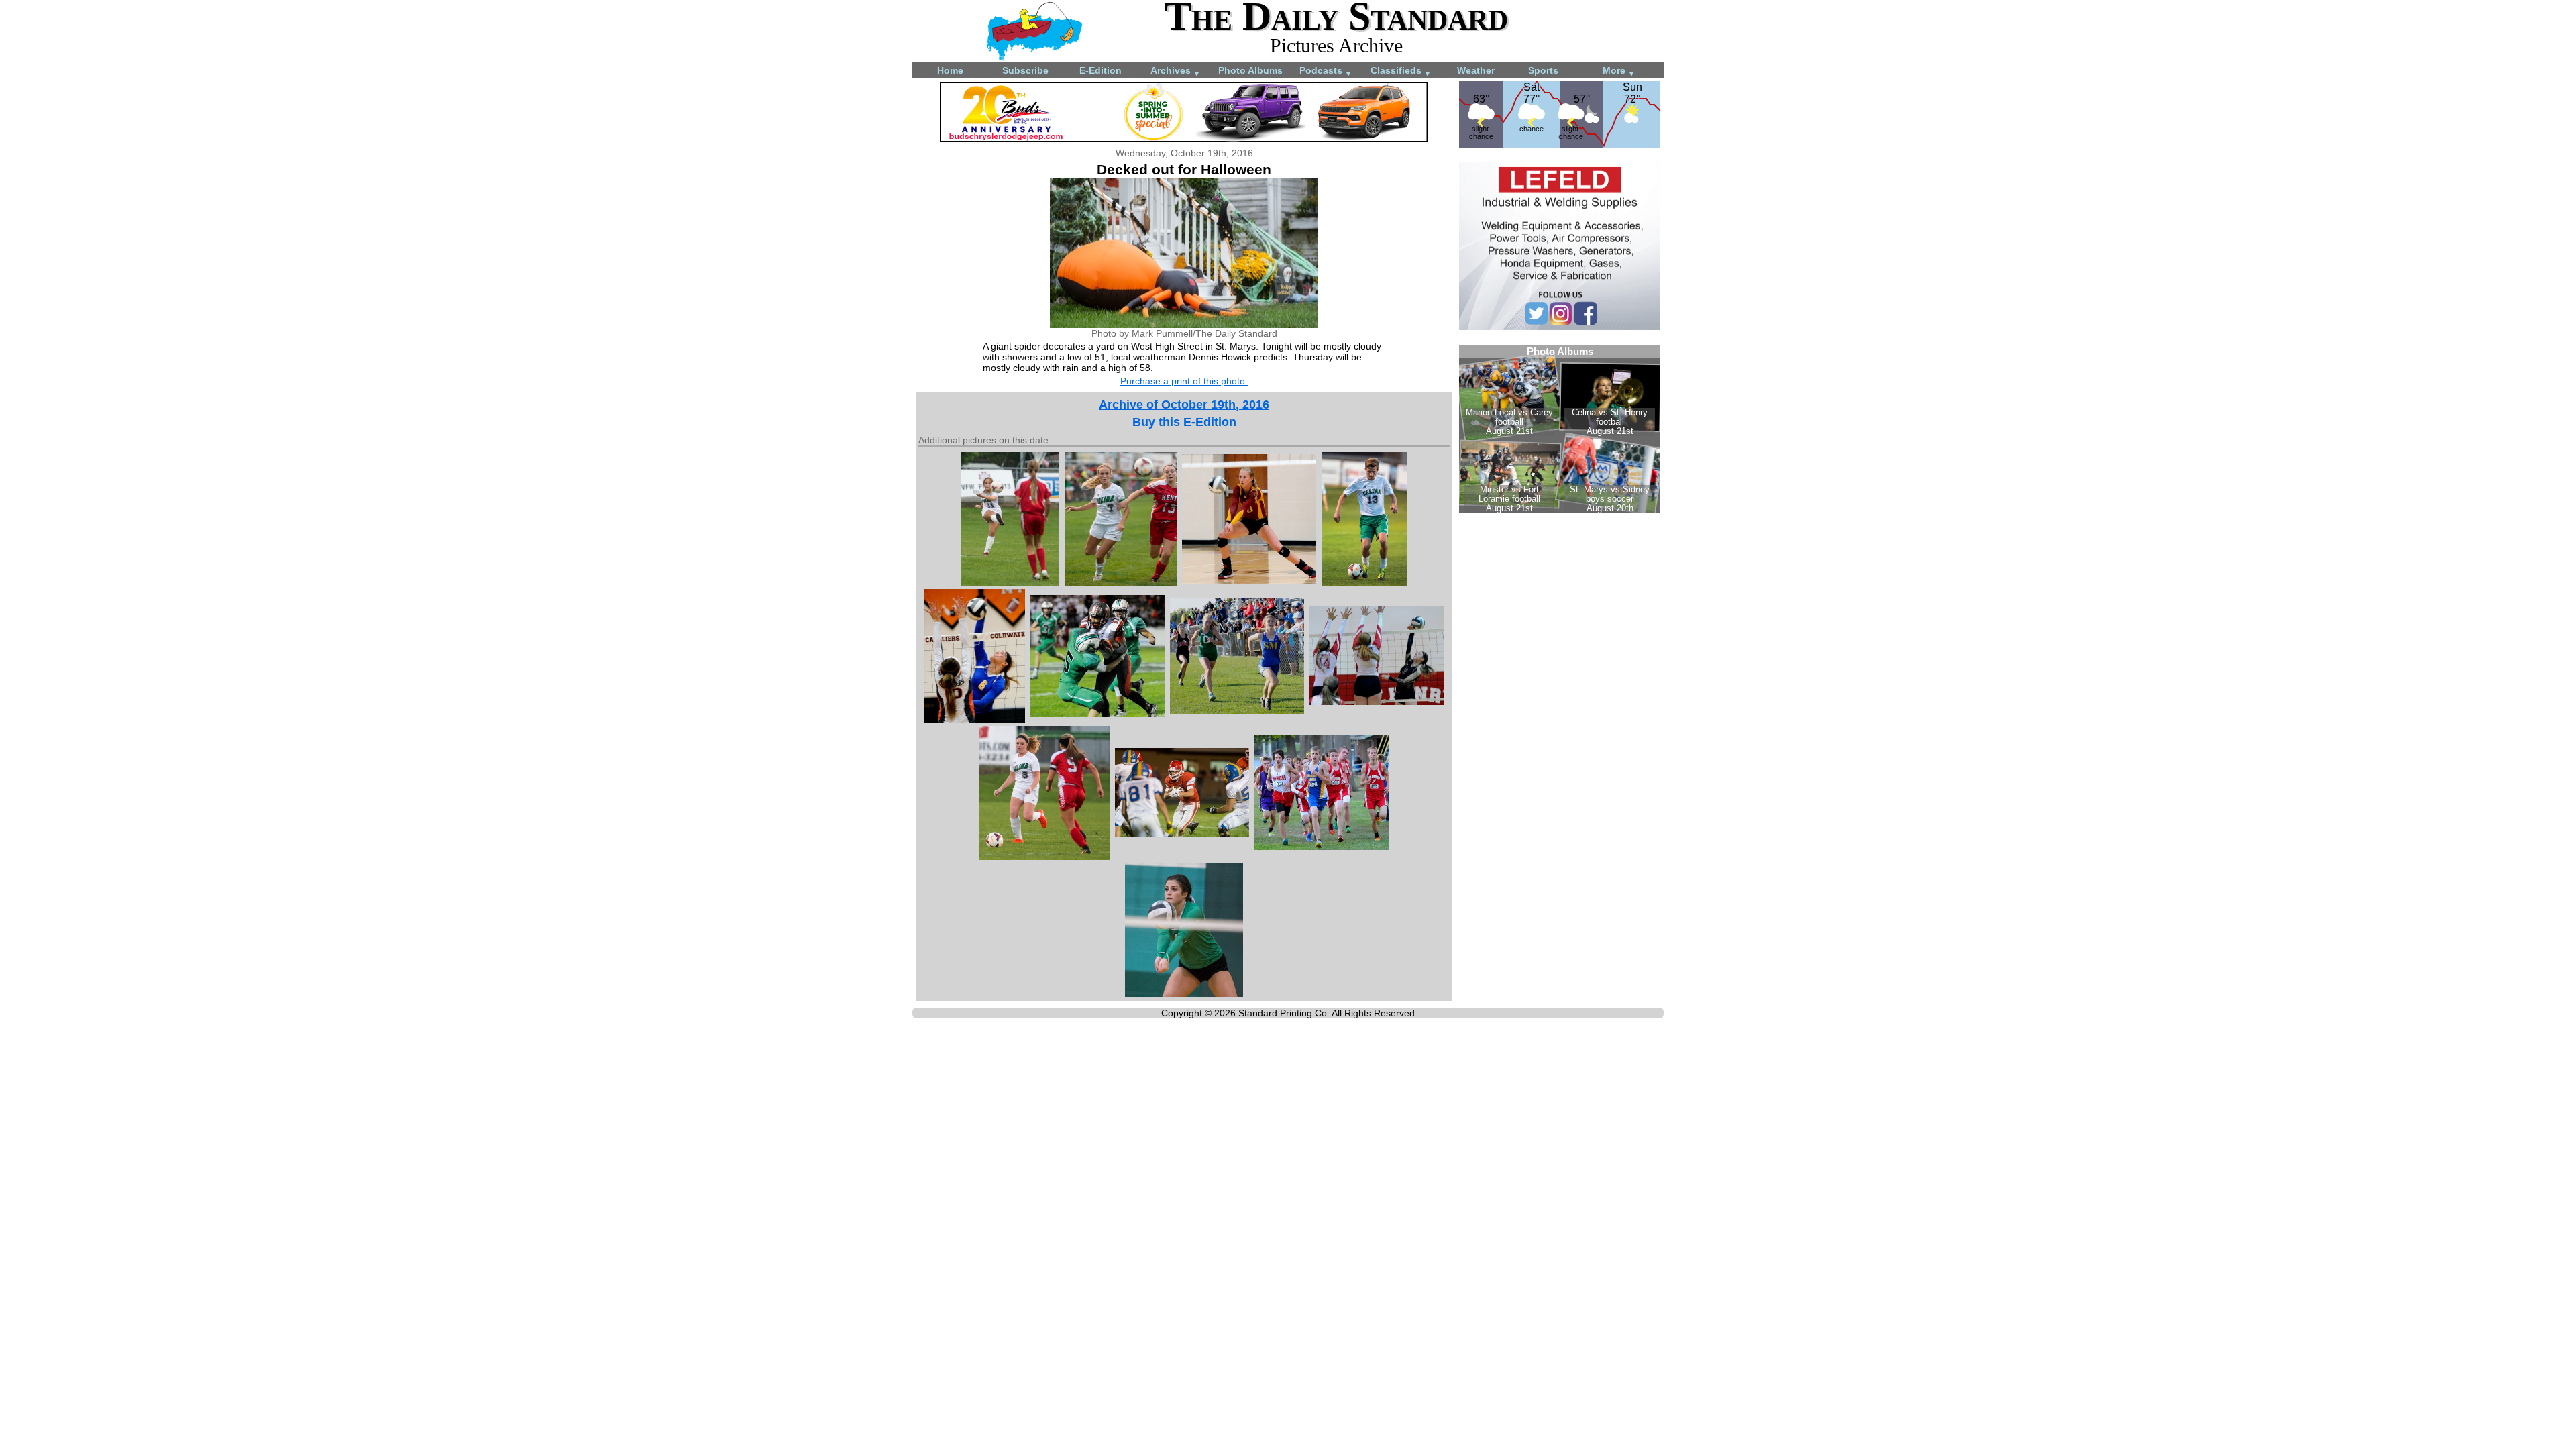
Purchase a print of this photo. (1184, 381)
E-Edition (1101, 70)
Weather (1476, 70)
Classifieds (1401, 71)
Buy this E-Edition (1184, 422)
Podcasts (1326, 71)
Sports (1543, 70)
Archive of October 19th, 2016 (1184, 405)
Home (950, 70)
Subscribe (1025, 70)
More (1619, 71)
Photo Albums (1250, 70)
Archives (1175, 71)
